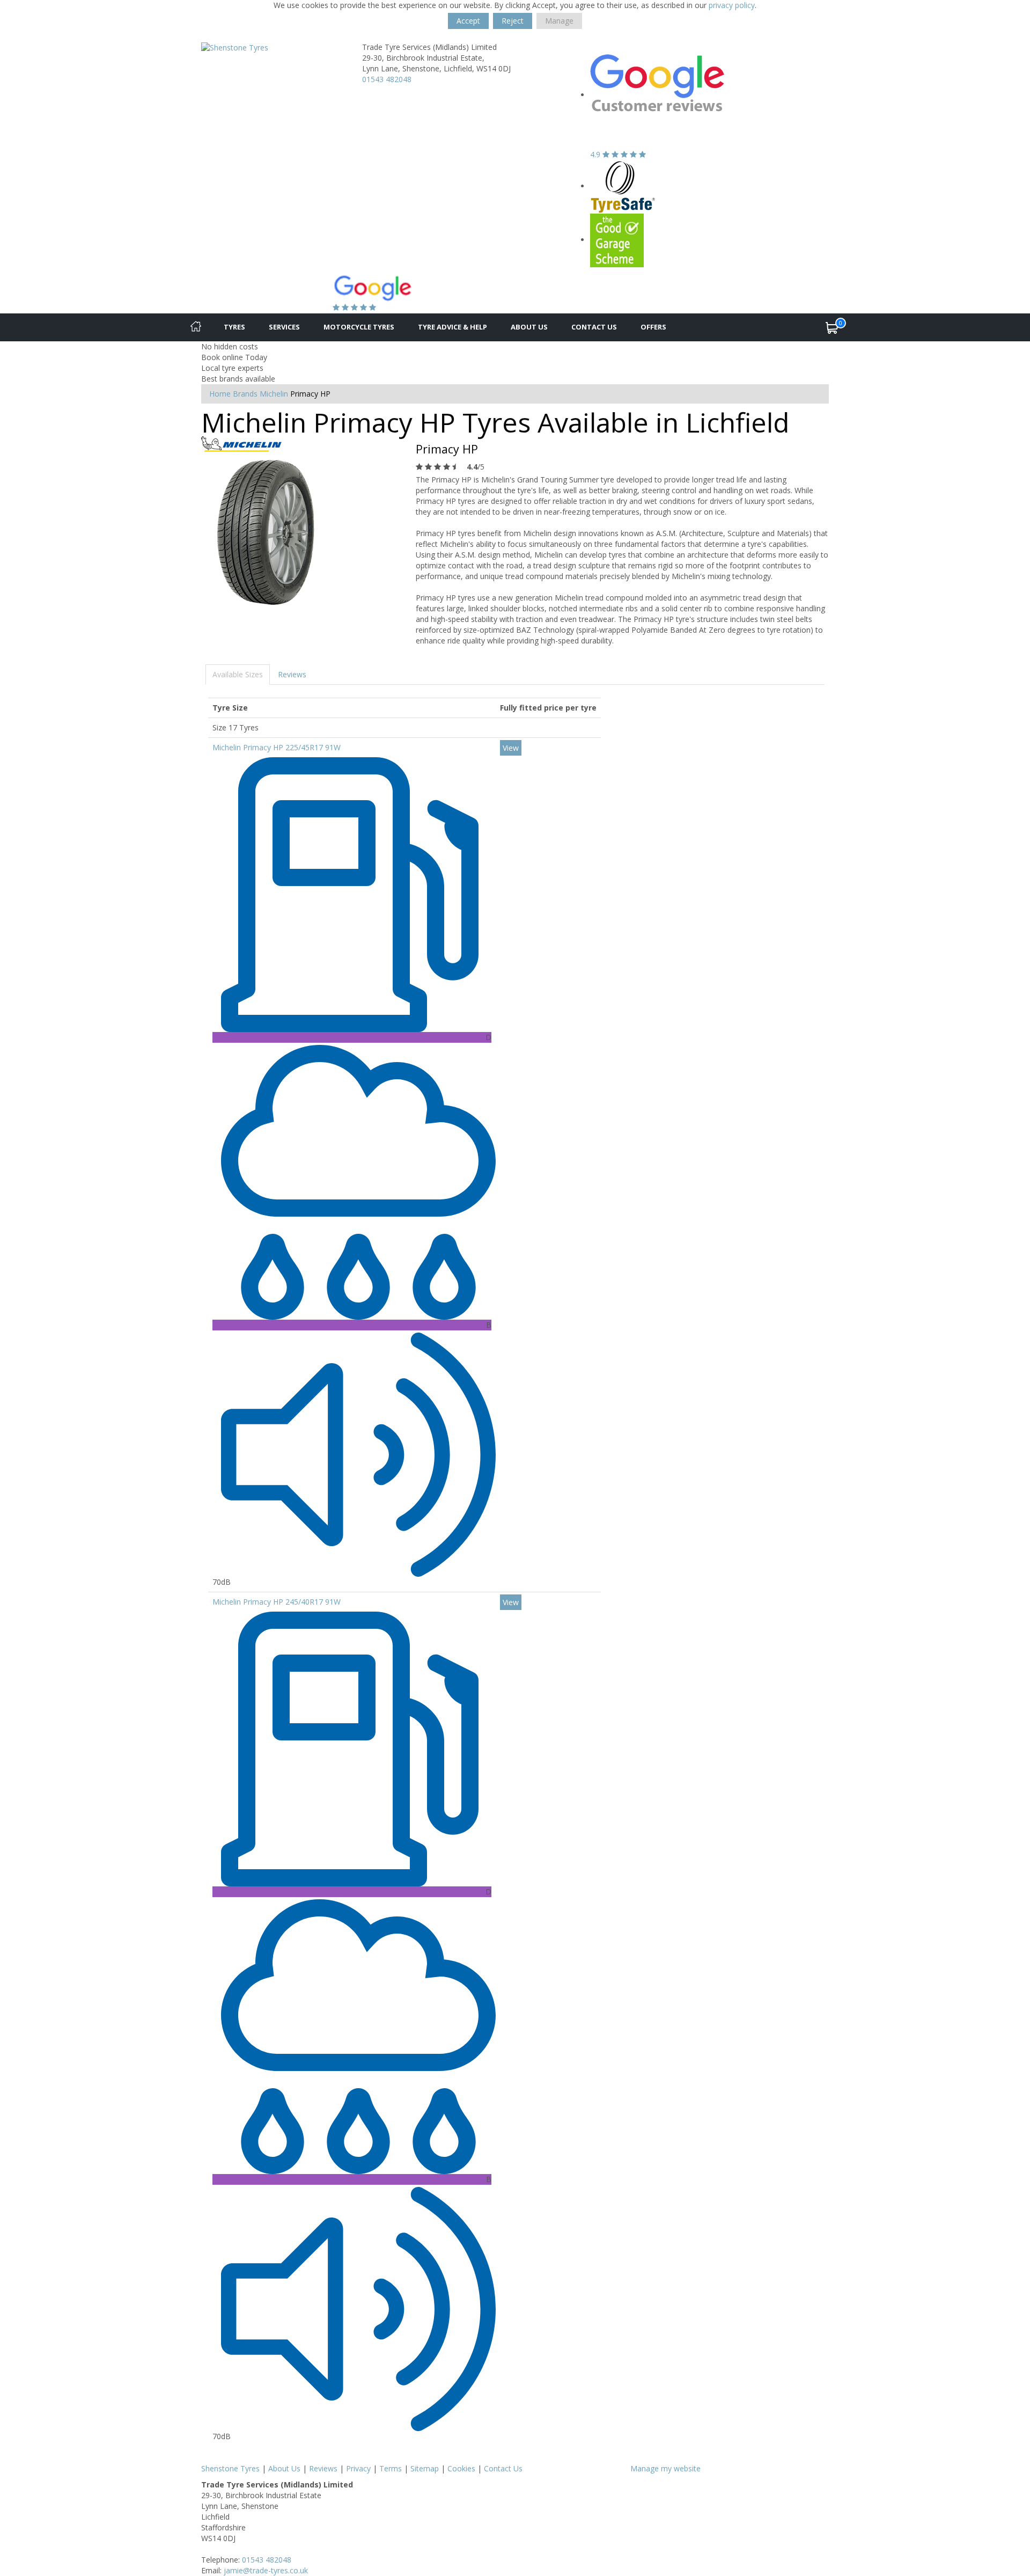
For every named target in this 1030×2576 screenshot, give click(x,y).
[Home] (196, 327)
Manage (559, 21)
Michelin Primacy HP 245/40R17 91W (277, 1602)
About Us (529, 327)
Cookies (461, 2468)
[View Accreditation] (623, 186)
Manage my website (665, 2468)
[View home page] (235, 47)
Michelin (274, 394)
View (511, 748)
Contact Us (594, 327)
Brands (245, 394)
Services (284, 327)
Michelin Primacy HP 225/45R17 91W (277, 747)
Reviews (292, 674)
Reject (513, 21)
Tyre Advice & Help (453, 327)
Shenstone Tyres (230, 2468)
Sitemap (425, 2468)
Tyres (234, 327)
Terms (391, 2468)
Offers (653, 327)
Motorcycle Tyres (359, 327)
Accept (468, 21)
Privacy (358, 2468)
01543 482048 (387, 79)
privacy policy (732, 5)
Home (220, 394)
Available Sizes (238, 674)
